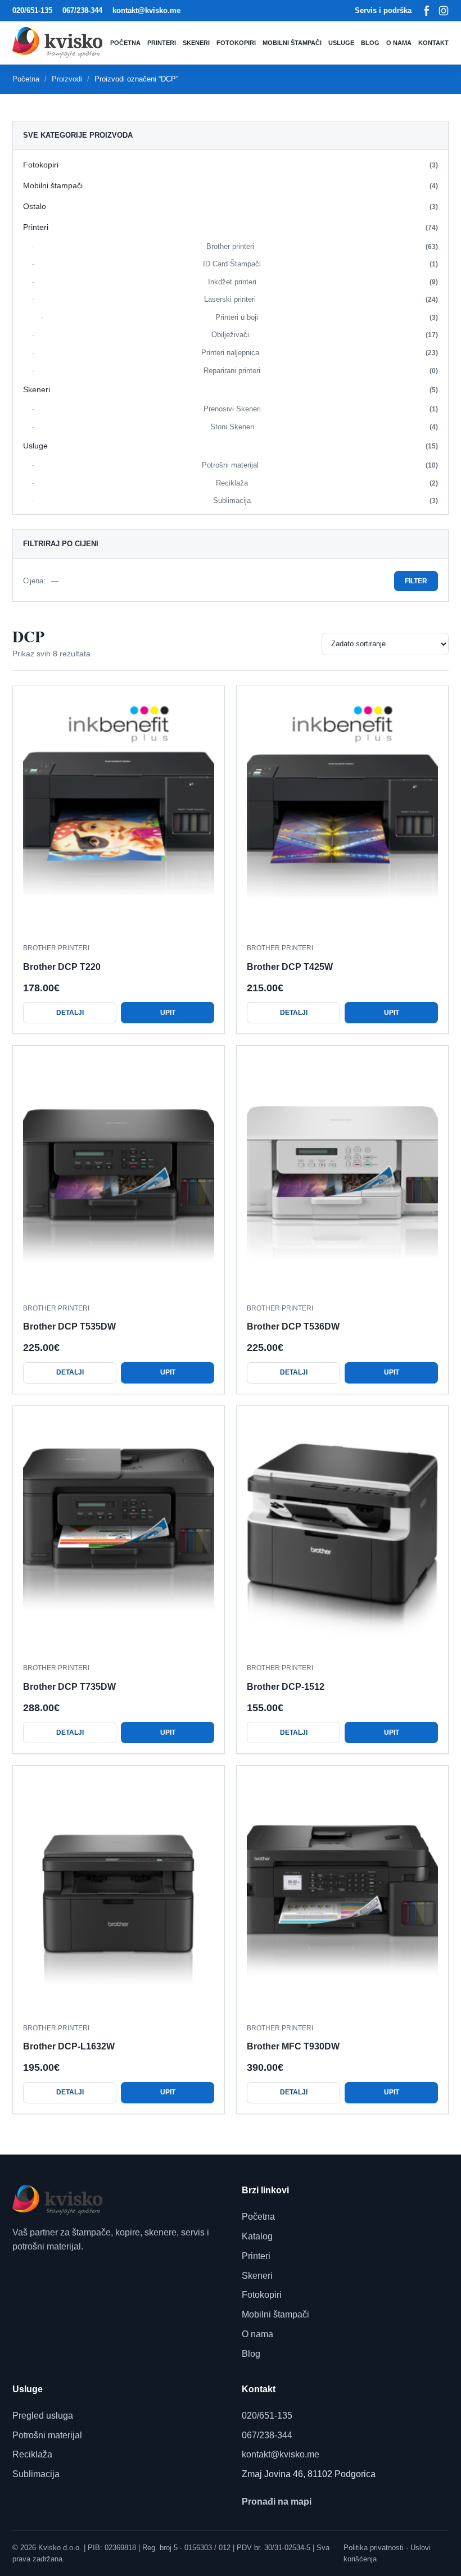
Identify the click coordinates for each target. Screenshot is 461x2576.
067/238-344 (82, 10)
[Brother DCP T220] (119, 815)
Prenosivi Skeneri (321, 409)
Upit (168, 1013)
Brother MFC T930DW (293, 2046)
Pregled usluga (43, 2416)
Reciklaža (327, 483)
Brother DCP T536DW (293, 1326)
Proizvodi (67, 79)
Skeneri (196, 43)
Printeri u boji (327, 317)
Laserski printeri (321, 299)
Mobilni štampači (292, 43)
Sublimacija (326, 500)
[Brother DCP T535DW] (119, 1175)
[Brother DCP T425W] (342, 815)
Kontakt (433, 43)
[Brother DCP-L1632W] (119, 1895)
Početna (125, 43)
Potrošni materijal (320, 465)
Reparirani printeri (321, 371)
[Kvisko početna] (60, 42)
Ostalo (231, 206)
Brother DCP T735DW (69, 1687)
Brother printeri (322, 246)
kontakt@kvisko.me (146, 10)
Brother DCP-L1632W (69, 2046)
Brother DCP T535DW (69, 1326)
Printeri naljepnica (320, 353)
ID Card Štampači (320, 264)
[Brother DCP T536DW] (342, 1175)
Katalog (257, 2236)
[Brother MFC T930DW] (342, 1895)
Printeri (162, 43)
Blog (370, 43)
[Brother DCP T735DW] (119, 1535)
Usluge (341, 43)
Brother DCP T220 (62, 967)
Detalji (70, 1013)
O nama (399, 43)
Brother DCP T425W (290, 967)
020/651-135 (32, 10)
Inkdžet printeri (323, 282)
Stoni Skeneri (324, 427)
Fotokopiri (236, 43)
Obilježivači (325, 335)
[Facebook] (427, 11)
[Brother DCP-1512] (342, 1535)
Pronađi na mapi (277, 2502)
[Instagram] (444, 11)
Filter (416, 581)
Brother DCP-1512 (286, 1687)
